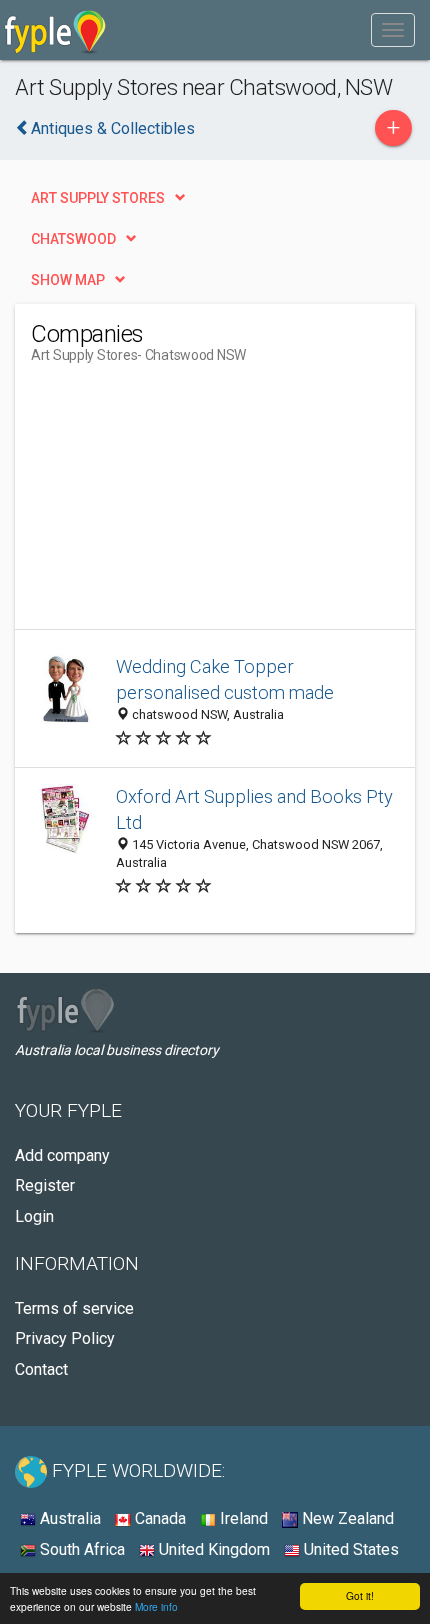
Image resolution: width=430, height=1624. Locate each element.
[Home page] (55, 30)
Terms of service (74, 1308)
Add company (62, 1155)
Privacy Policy (65, 1338)
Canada (158, 1518)
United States (349, 1549)
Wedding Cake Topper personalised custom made (225, 679)
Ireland (242, 1518)
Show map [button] (68, 280)
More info (156, 1606)
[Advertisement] (181, 504)
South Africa (80, 1549)
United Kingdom (212, 1549)
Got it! (360, 1595)
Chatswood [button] (73, 239)
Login (34, 1216)
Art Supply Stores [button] (98, 198)
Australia (68, 1518)
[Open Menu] (393, 30)
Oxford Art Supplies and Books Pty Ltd (254, 809)
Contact (41, 1369)
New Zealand (346, 1518)
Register (45, 1185)
